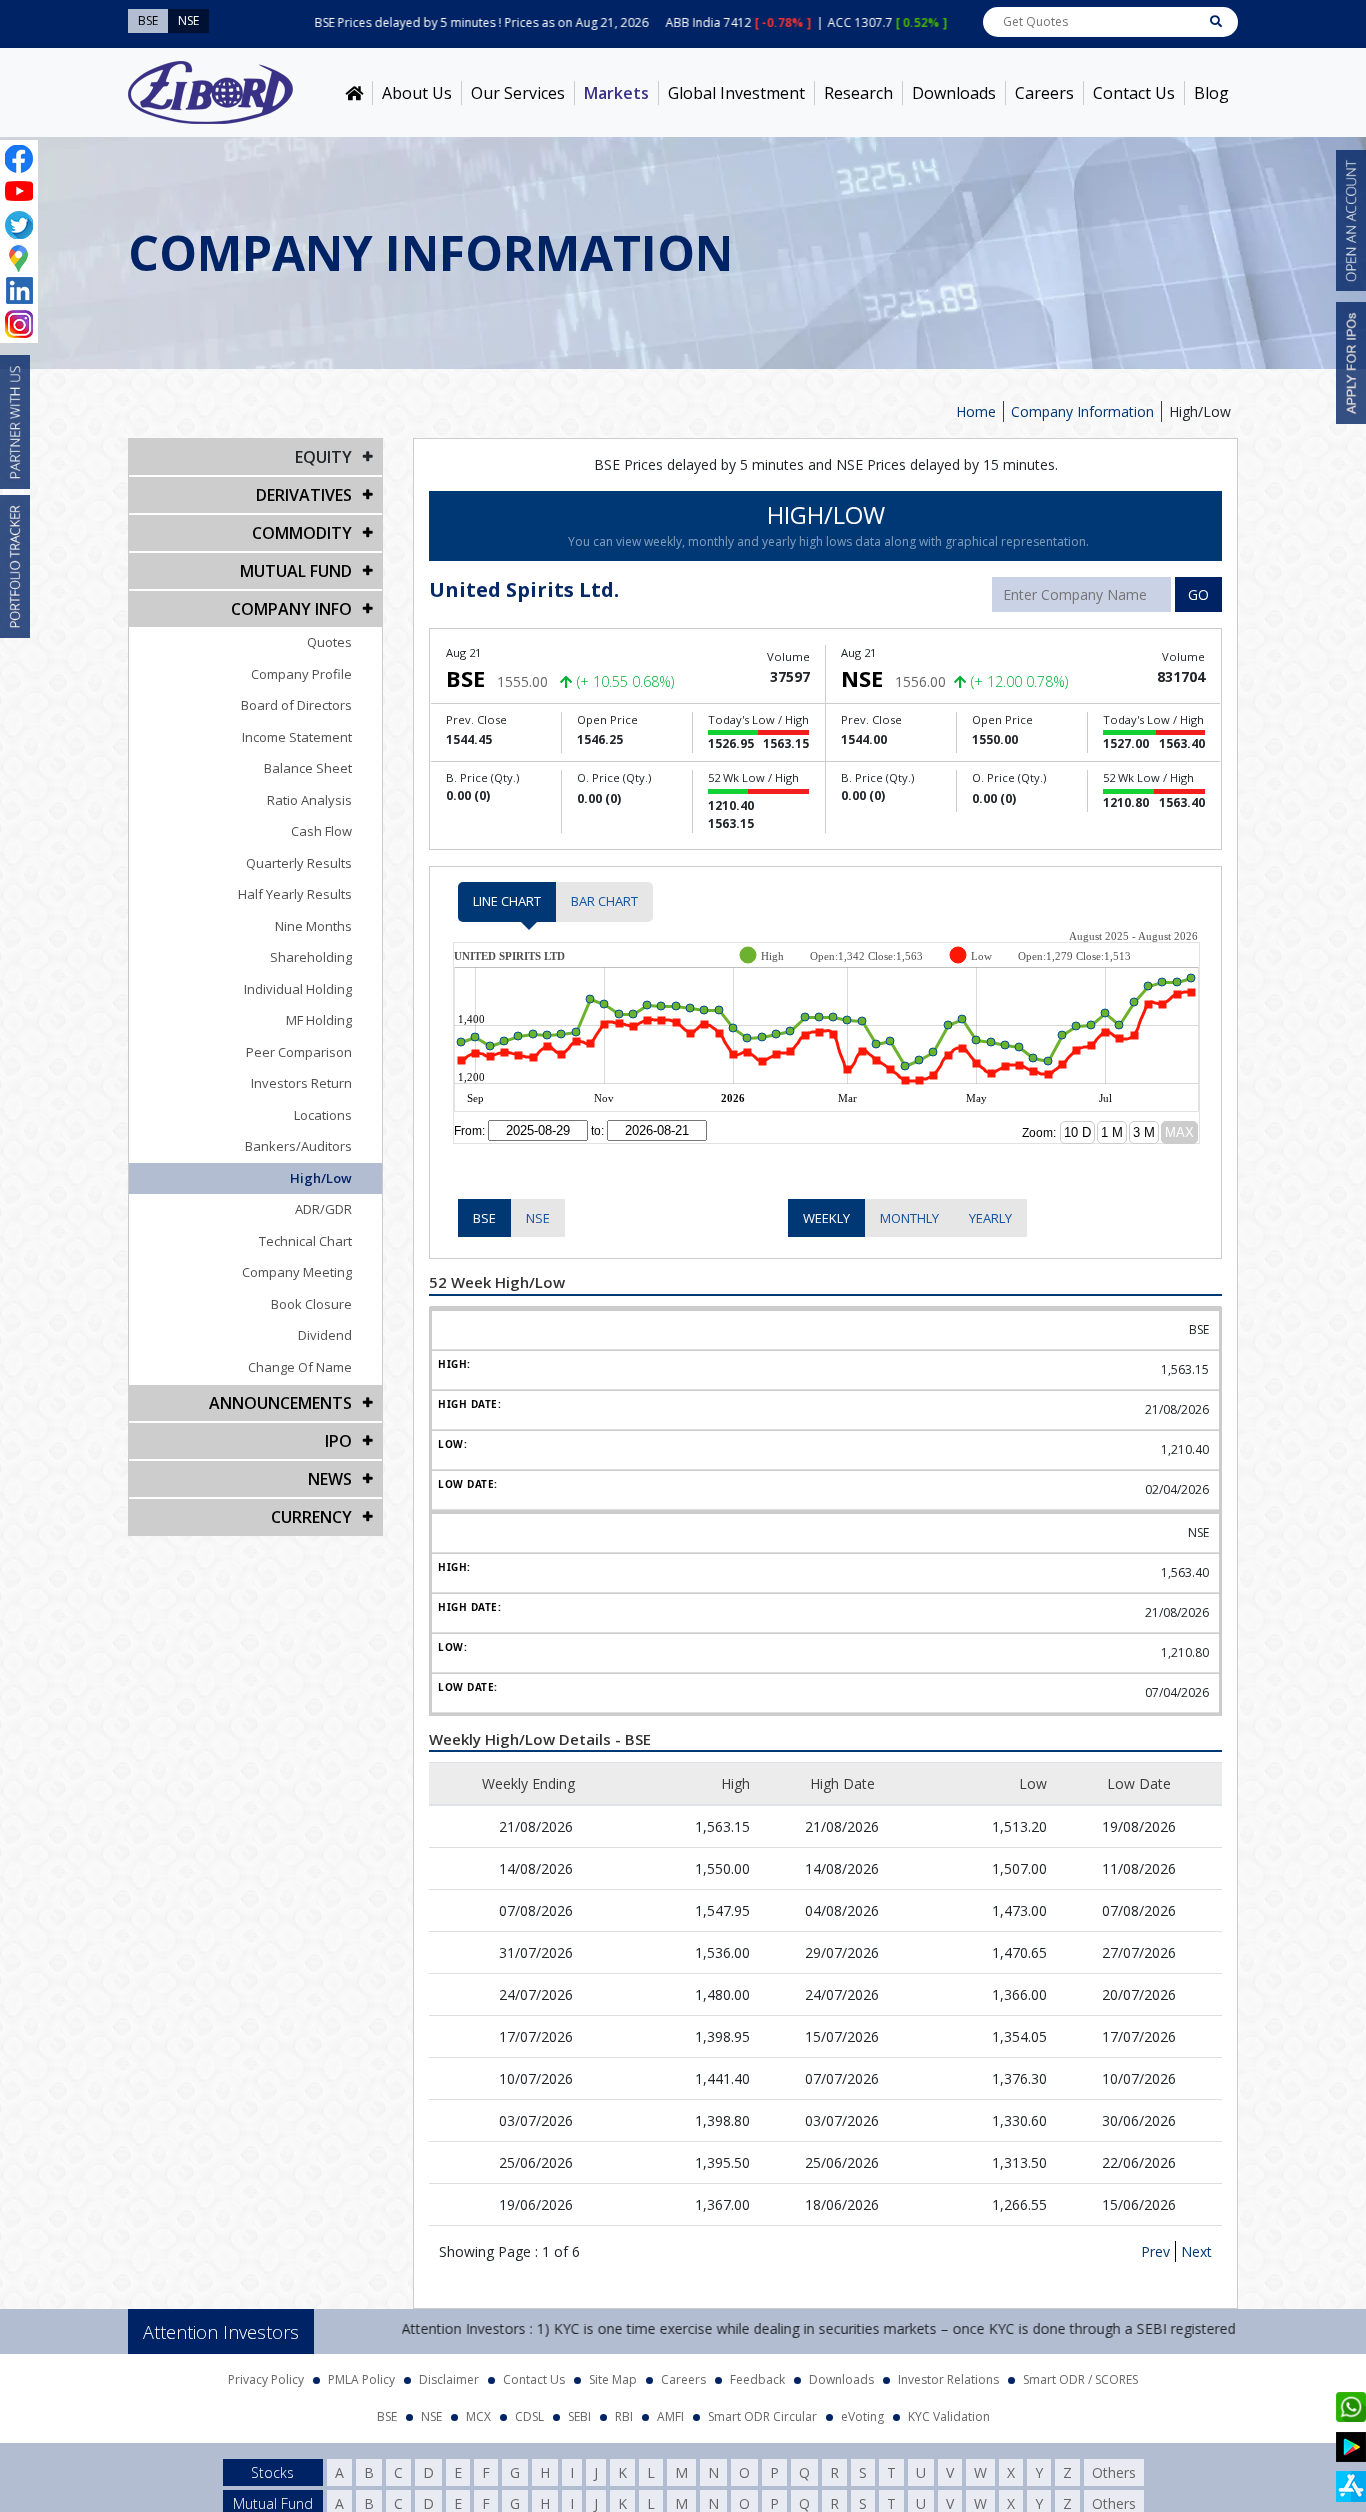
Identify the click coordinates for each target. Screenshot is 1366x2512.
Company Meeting (297, 1272)
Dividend (325, 1335)
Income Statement (297, 737)
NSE (538, 1218)
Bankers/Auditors (298, 1146)
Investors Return (301, 1083)
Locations (323, 1115)
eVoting (862, 2410)
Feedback (757, 2373)
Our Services (518, 93)
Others (1114, 2466)
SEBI (579, 2410)
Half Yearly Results (295, 894)
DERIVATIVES (304, 495)
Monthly (909, 1218)
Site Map (613, 2373)
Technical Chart (305, 1241)
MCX (478, 2410)
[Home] (354, 93)
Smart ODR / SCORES (1080, 2373)
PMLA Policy (361, 2373)
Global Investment (736, 93)
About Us (417, 93)
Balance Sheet (308, 768)
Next (1196, 2245)
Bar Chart (604, 901)
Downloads (954, 93)
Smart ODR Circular (762, 2410)
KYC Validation (949, 2410)
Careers (1044, 93)
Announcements (280, 1403)
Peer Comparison (299, 1052)
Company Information (1082, 411)
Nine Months (313, 926)
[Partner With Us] (15, 422)
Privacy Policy (266, 2373)
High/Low (321, 1178)
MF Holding (319, 1020)
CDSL (529, 2410)
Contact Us (1134, 93)
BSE (484, 1218)
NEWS (330, 1479)
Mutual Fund (296, 571)
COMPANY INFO (291, 609)
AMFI (670, 2410)
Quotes (329, 642)
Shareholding (311, 957)
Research (858, 93)
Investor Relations (948, 2373)
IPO (338, 1441)
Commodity (302, 533)
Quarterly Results (299, 863)
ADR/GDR (323, 1209)
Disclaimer (449, 2373)
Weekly (826, 1218)
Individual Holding (298, 989)
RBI (624, 2410)
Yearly (990, 1218)
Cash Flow (321, 831)
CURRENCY (311, 1517)
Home (976, 411)
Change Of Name (300, 1367)
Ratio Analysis (309, 800)
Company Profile (301, 674)
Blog (1211, 93)
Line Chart (507, 901)
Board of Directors (296, 705)
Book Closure (311, 1304)
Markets (616, 93)
